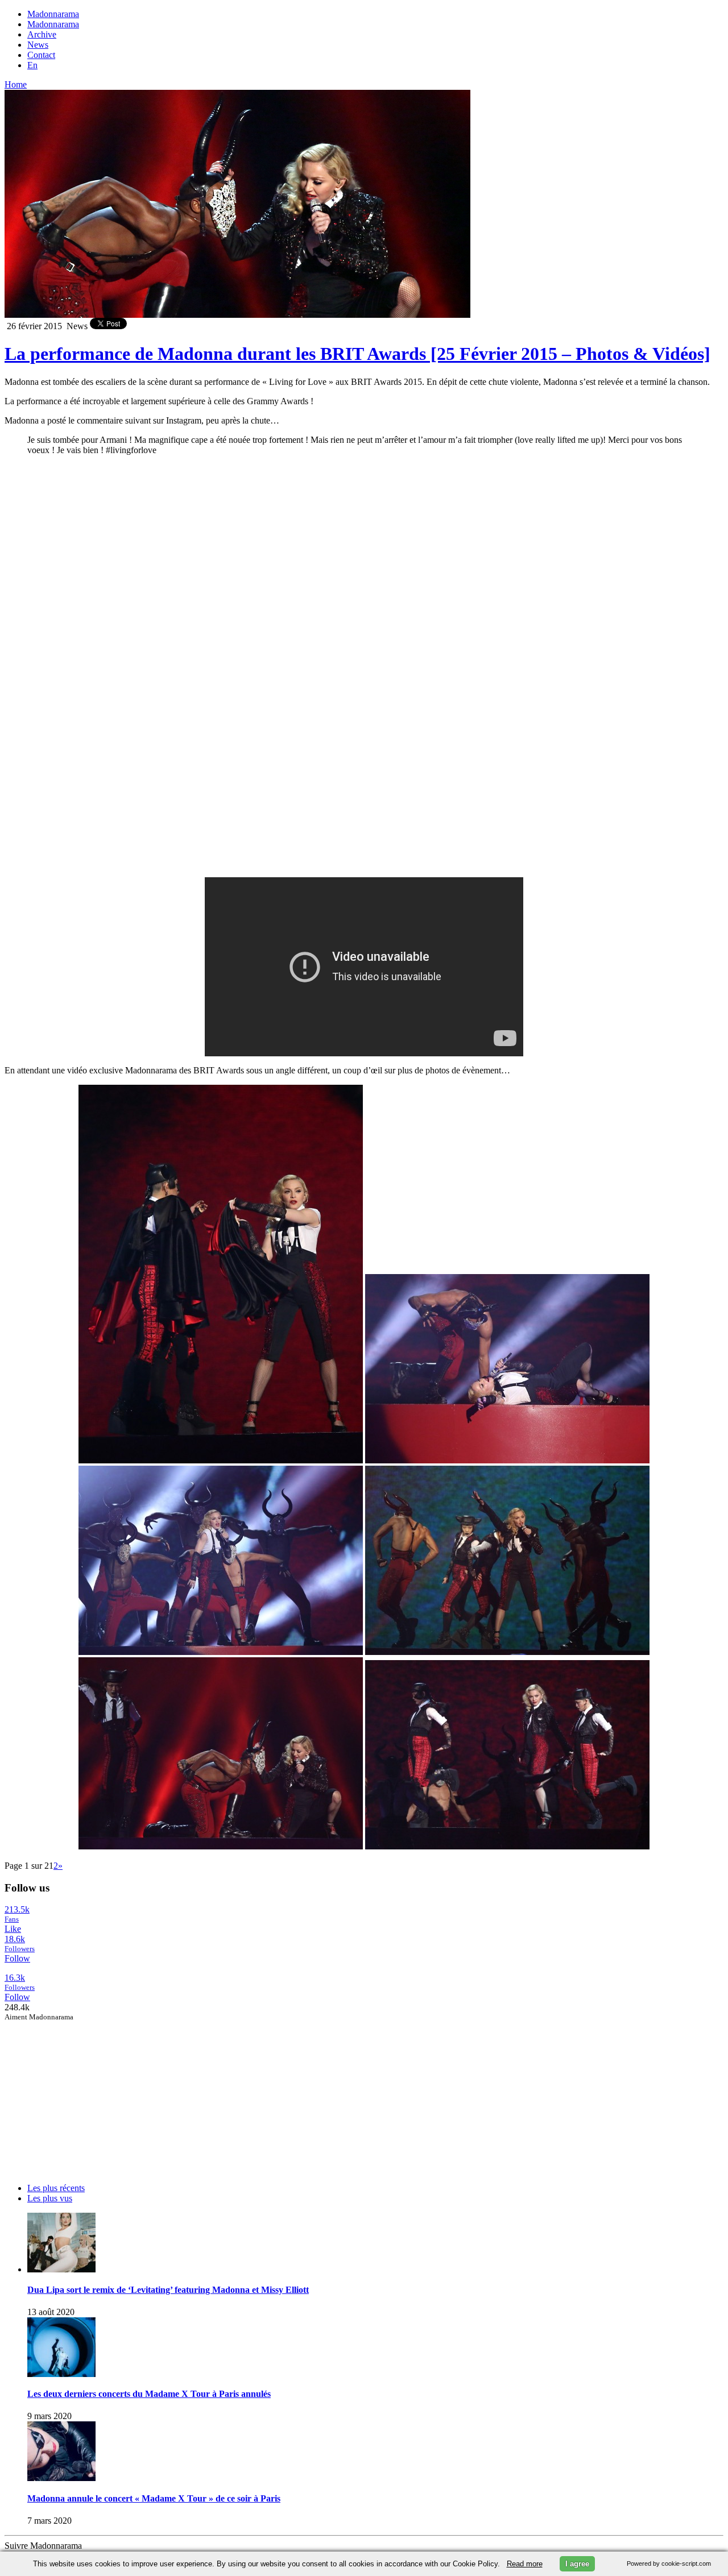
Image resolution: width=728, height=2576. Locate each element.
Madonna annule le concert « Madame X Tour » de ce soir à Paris (154, 2498)
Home (16, 84)
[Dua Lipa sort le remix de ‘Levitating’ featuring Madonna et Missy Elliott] (61, 2269)
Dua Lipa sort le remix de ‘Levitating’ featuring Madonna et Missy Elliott (168, 2290)
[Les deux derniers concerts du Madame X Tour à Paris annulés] (61, 2374)
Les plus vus (50, 2198)
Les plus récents (56, 2188)
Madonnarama (53, 14)
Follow (17, 1958)
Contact (41, 55)
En (32, 65)
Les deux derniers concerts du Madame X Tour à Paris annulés (149, 2394)
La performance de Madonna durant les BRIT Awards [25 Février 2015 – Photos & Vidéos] (357, 354)
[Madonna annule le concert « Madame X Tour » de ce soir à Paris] (61, 2478)
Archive (42, 34)
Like (13, 1929)
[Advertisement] (90, 2093)
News (38, 45)
